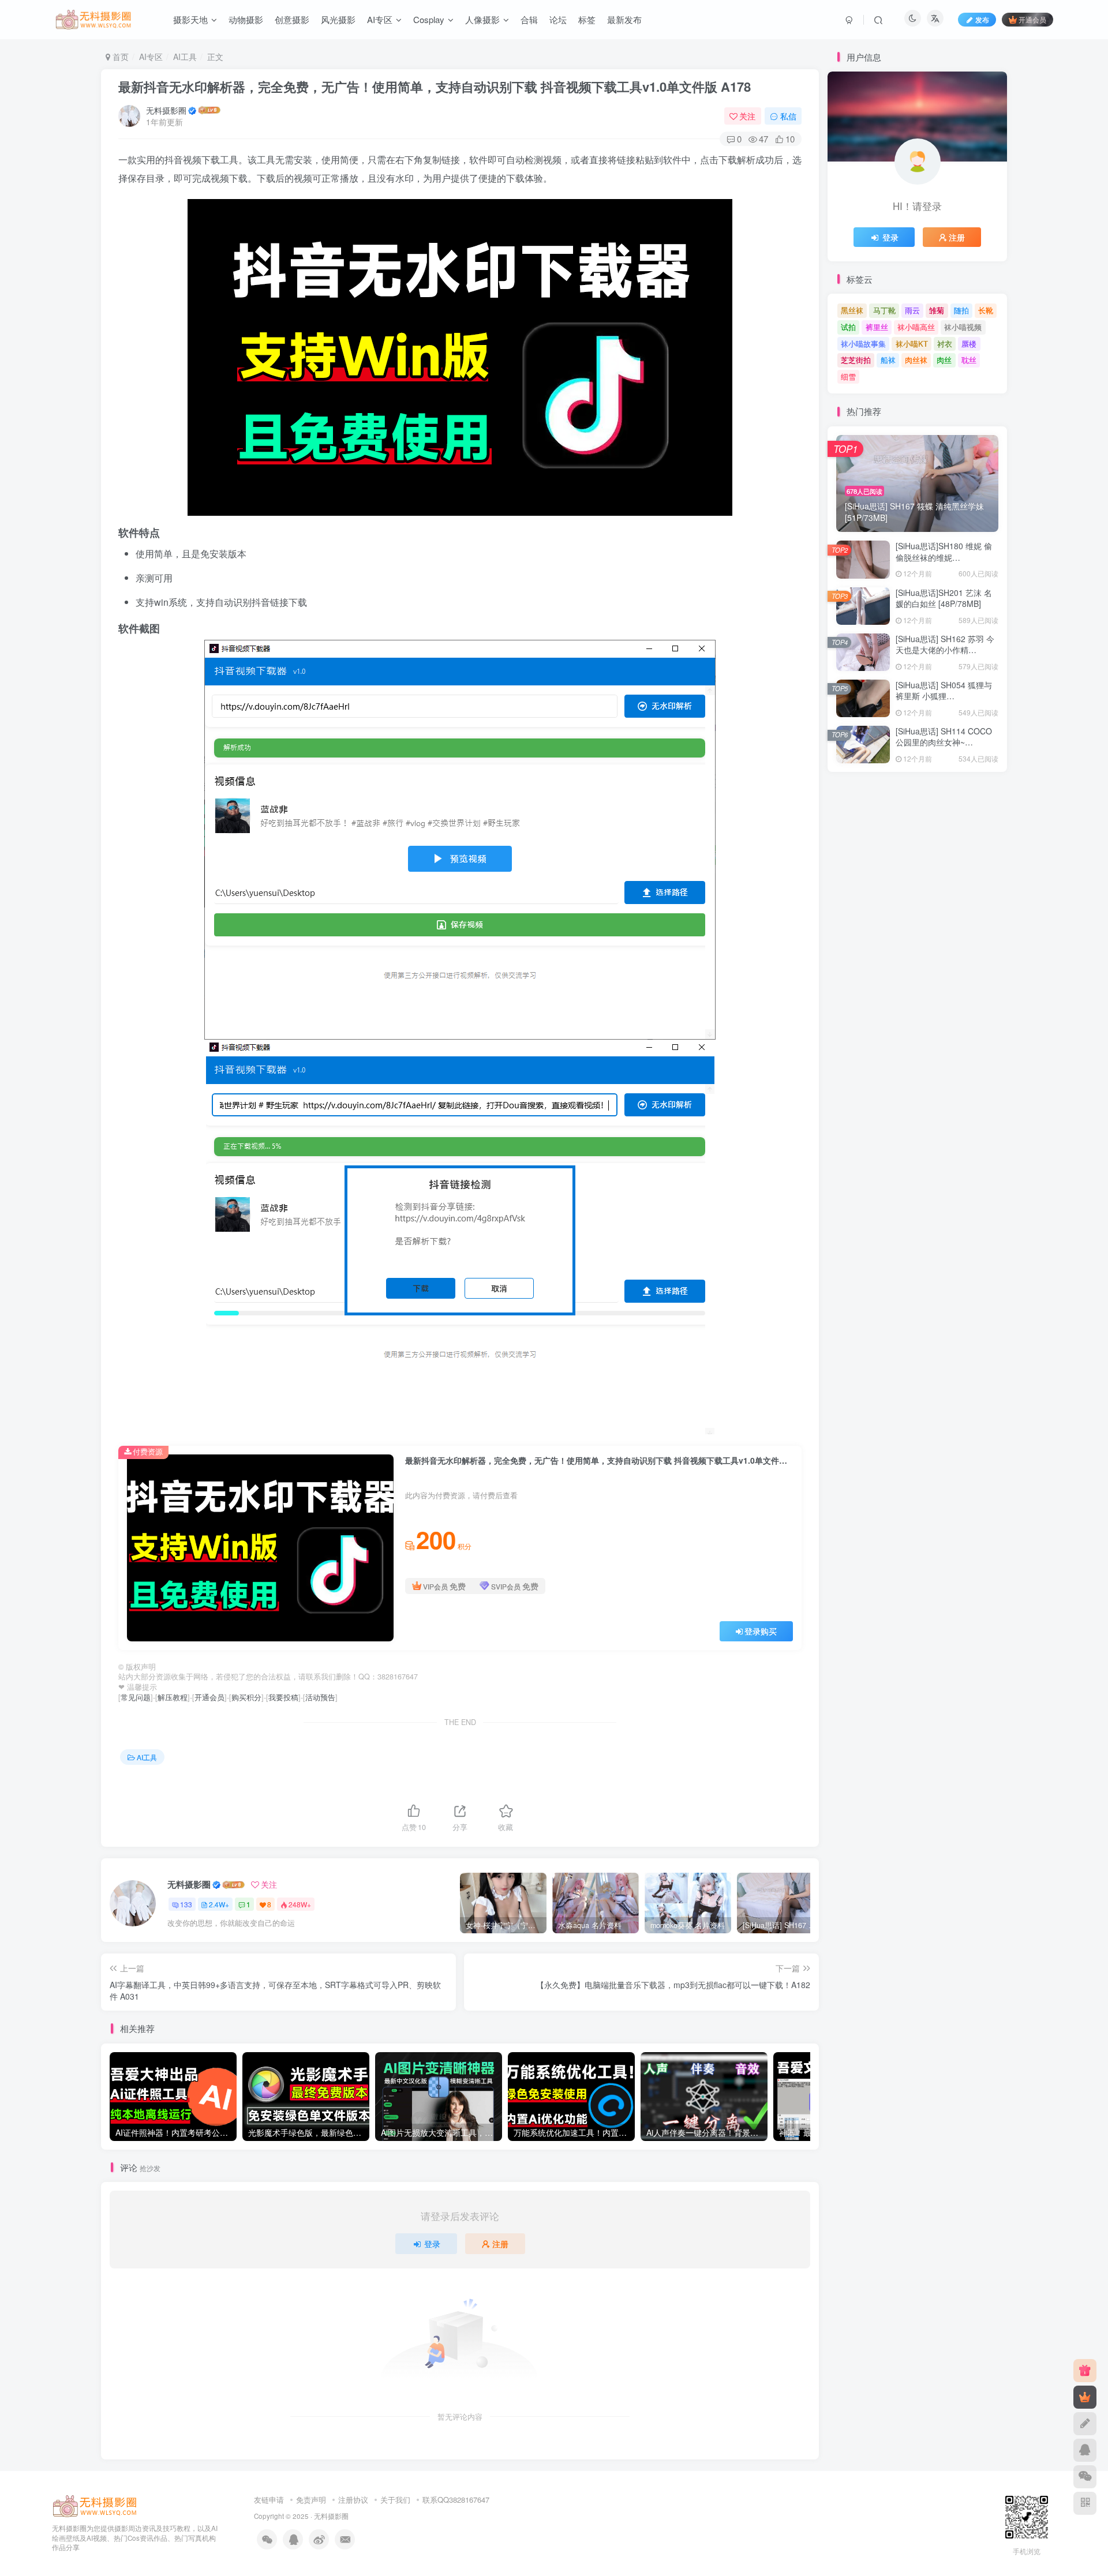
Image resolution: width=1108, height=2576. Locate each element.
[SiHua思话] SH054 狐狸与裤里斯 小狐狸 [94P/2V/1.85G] (944, 696)
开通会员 (1032, 19)
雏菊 (937, 310)
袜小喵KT (912, 344)
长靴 (986, 310)
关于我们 (395, 2500)
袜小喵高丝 (916, 327)
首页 (119, 57)
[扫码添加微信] (1085, 2477)
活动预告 (320, 1697)
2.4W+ (219, 1904)
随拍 (961, 310)
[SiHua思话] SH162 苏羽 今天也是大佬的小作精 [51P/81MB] (945, 650)
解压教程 (173, 1697)
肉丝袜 (916, 360)
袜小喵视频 (963, 327)
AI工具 (185, 57)
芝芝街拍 (856, 360)
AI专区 (151, 57)
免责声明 (311, 2500)
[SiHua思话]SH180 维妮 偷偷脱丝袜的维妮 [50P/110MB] (944, 557)
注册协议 (353, 2500)
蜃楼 (969, 344)
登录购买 (761, 1631)
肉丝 (944, 360)
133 (186, 1904)
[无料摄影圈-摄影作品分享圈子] (95, 2505)
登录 (432, 2244)
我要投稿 (283, 1697)
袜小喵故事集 (863, 344)
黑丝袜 (852, 310)
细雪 (848, 376)
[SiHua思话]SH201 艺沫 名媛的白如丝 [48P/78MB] (944, 598)
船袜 (888, 360)
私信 (788, 116)
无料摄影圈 (166, 110)
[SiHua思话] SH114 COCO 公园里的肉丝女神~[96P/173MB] (944, 742)
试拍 (848, 327)
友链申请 (269, 2500)
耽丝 (969, 360)
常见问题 (136, 1697)
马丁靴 (884, 310)
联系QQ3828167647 (456, 2500)
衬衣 (945, 344)
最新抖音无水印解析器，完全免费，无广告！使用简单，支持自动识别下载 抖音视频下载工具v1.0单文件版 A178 (435, 87)
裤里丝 (877, 327)
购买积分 (246, 1697)
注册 (500, 2244)
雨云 (912, 310)
